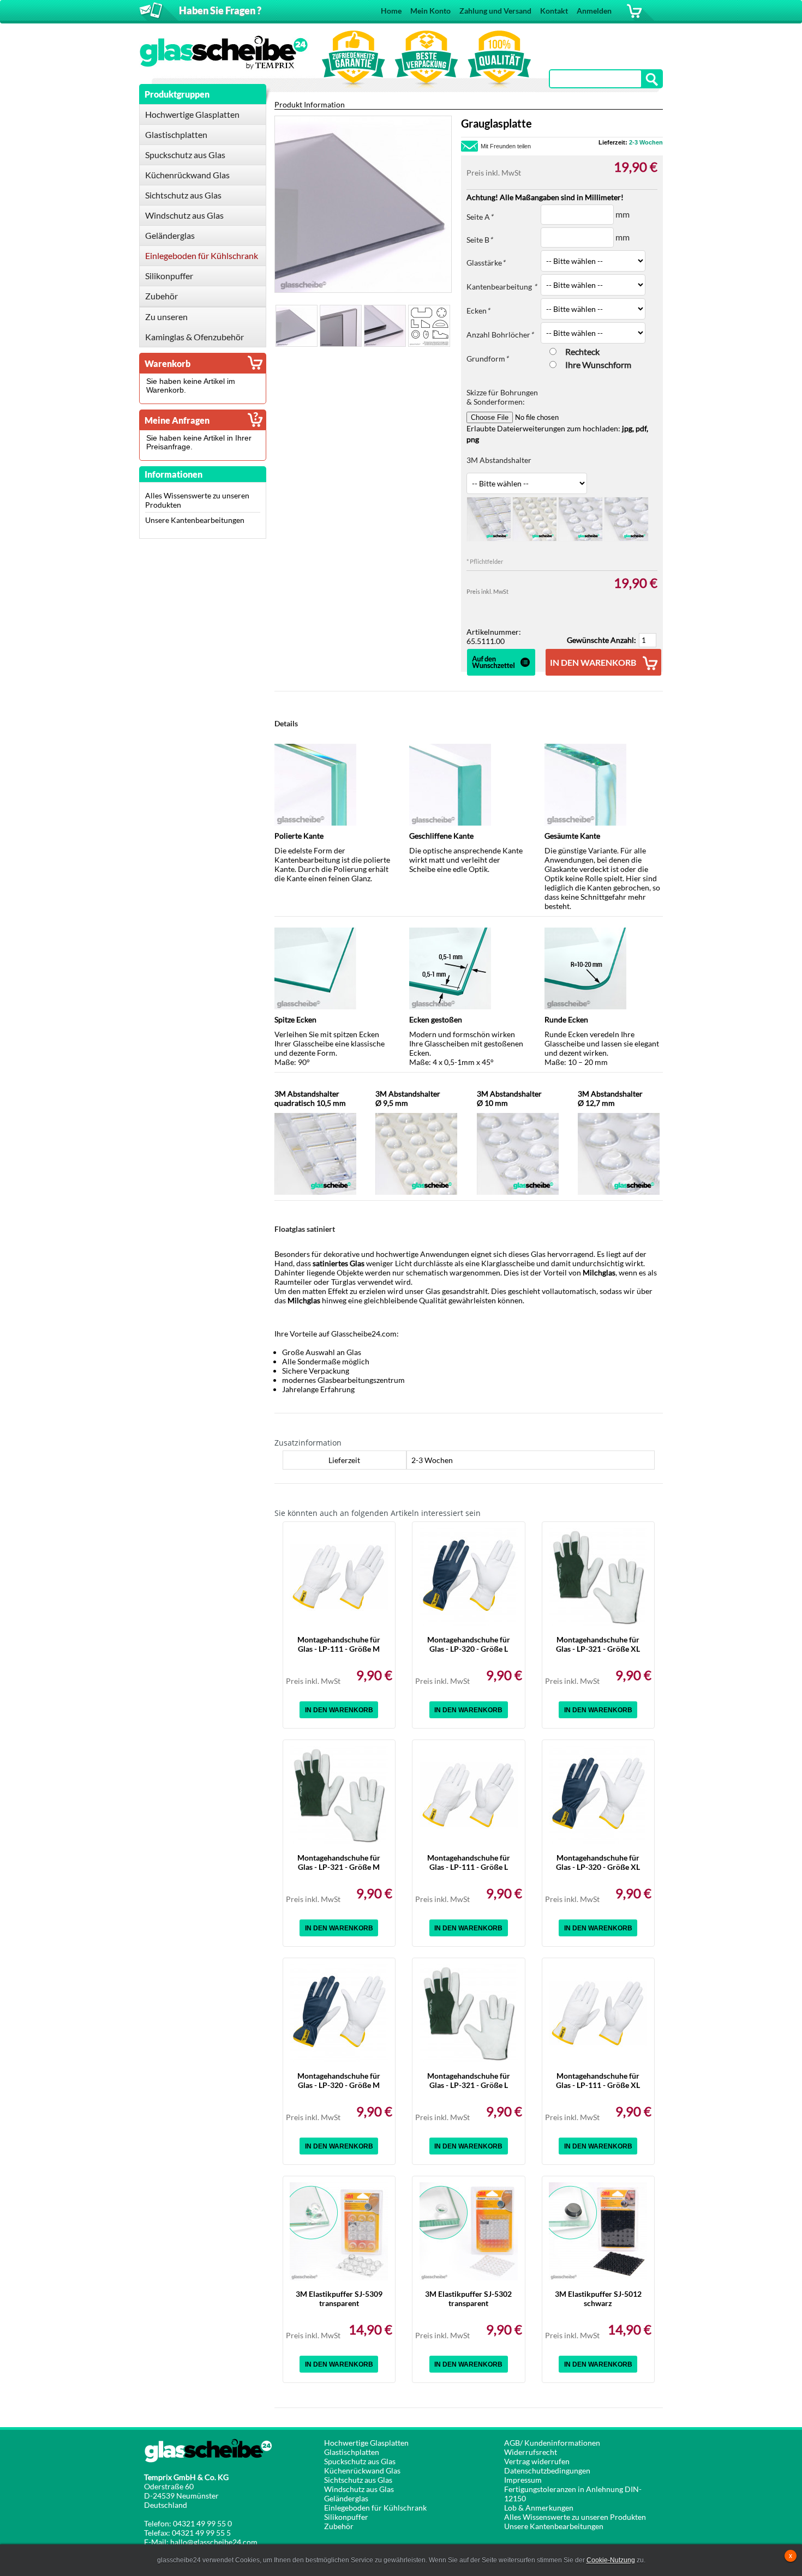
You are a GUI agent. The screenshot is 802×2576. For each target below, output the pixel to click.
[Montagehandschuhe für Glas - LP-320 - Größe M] (339, 2013)
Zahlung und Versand (495, 11)
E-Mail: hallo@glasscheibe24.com (201, 2542)
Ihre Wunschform (598, 365)
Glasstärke (486, 263)
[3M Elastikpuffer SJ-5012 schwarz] (598, 2231)
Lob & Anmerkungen (539, 2508)
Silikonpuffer (346, 2517)
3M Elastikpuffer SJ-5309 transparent (339, 2298)
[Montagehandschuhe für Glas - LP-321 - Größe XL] (598, 1577)
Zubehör (339, 2526)
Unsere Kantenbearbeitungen (195, 520)
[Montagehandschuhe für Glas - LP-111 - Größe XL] (598, 2013)
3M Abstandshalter (499, 460)
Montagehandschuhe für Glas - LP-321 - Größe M (339, 1862)
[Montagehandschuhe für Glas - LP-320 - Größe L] (469, 1577)
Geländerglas (346, 2498)
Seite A (480, 217)
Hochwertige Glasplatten (366, 2443)
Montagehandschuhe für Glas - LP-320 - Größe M (339, 2080)
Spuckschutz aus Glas (360, 2461)
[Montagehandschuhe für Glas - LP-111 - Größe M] (339, 1577)
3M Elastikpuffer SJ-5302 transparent (468, 2298)
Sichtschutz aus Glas (358, 2480)
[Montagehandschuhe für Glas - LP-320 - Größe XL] (598, 1795)
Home (391, 11)
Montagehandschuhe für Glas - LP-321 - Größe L (469, 2080)
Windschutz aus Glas (359, 2489)
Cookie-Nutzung (611, 2560)
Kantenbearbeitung (502, 287)
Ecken (478, 311)
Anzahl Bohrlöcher (500, 335)
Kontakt (554, 11)
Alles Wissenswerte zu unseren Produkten (575, 2517)
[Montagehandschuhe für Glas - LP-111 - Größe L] (469, 1795)
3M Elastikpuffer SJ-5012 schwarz (598, 2298)
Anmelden (594, 11)
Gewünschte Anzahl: (601, 640)
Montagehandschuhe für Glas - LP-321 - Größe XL (598, 1644)
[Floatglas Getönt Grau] (297, 326)
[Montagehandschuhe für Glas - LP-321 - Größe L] (469, 2013)
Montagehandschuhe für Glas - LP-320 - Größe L (469, 1644)
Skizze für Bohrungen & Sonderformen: (502, 397)
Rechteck (582, 351)
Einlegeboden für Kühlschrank (375, 2508)
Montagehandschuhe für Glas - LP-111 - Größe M (339, 1644)
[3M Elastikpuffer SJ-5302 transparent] (469, 2231)
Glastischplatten (352, 2452)
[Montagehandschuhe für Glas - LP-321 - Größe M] (339, 1795)
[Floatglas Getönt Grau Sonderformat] (429, 326)
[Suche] (653, 79)
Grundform (487, 359)
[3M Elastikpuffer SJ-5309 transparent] (339, 2231)
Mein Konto (430, 11)
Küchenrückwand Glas (362, 2470)
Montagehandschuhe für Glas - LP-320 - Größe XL (598, 1862)
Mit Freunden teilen (506, 146)
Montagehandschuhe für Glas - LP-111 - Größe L (469, 1862)
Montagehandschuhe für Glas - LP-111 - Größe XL (598, 2080)
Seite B (480, 240)
